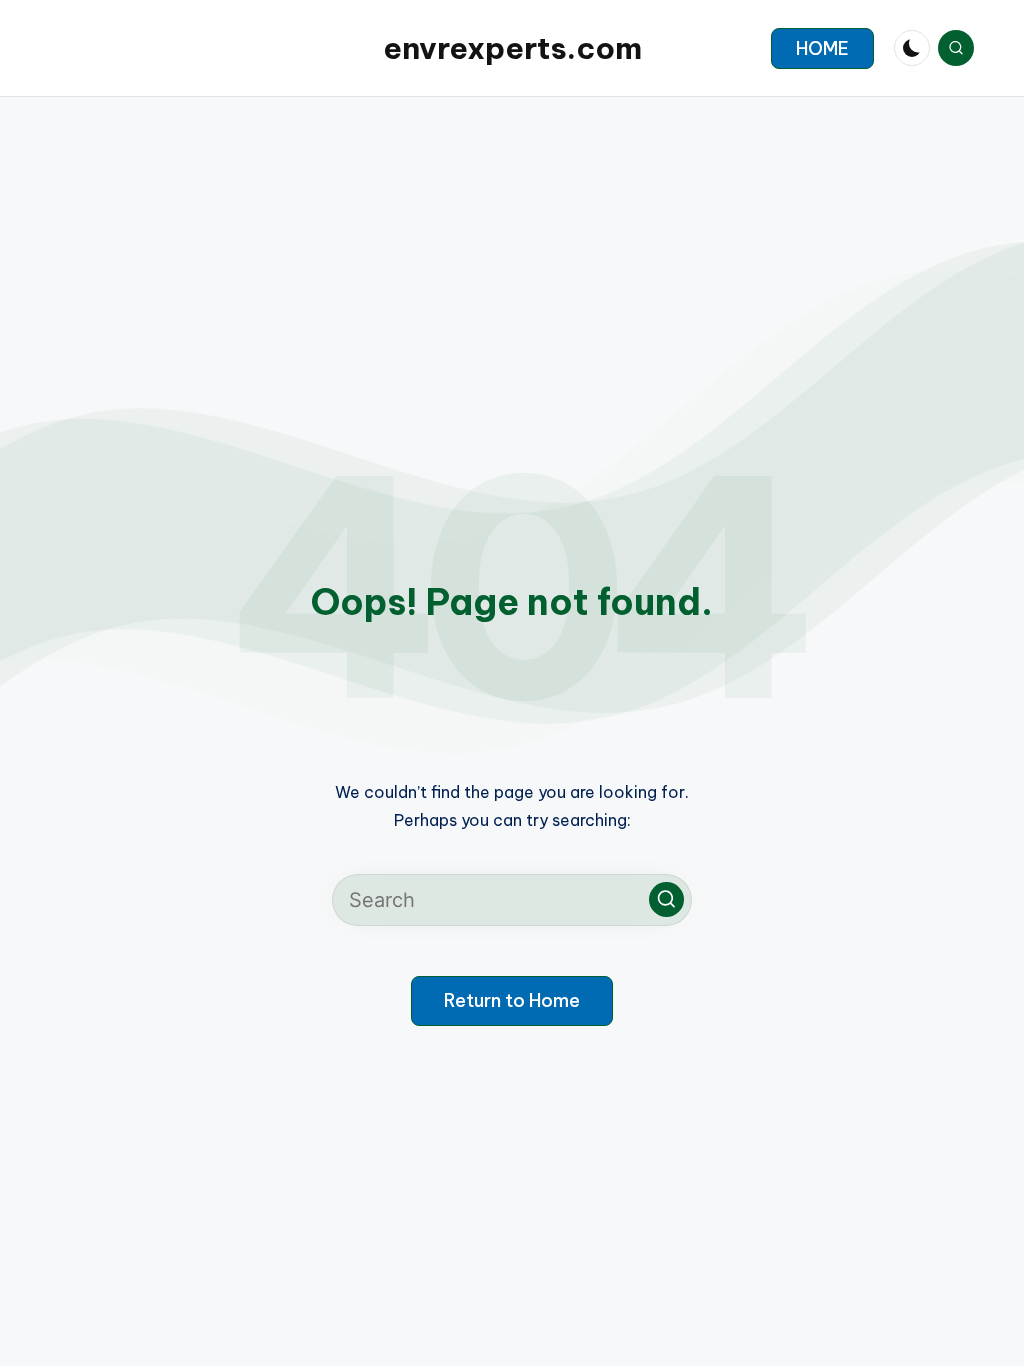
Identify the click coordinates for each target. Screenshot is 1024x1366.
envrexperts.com (512, 48)
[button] (822, 48)
